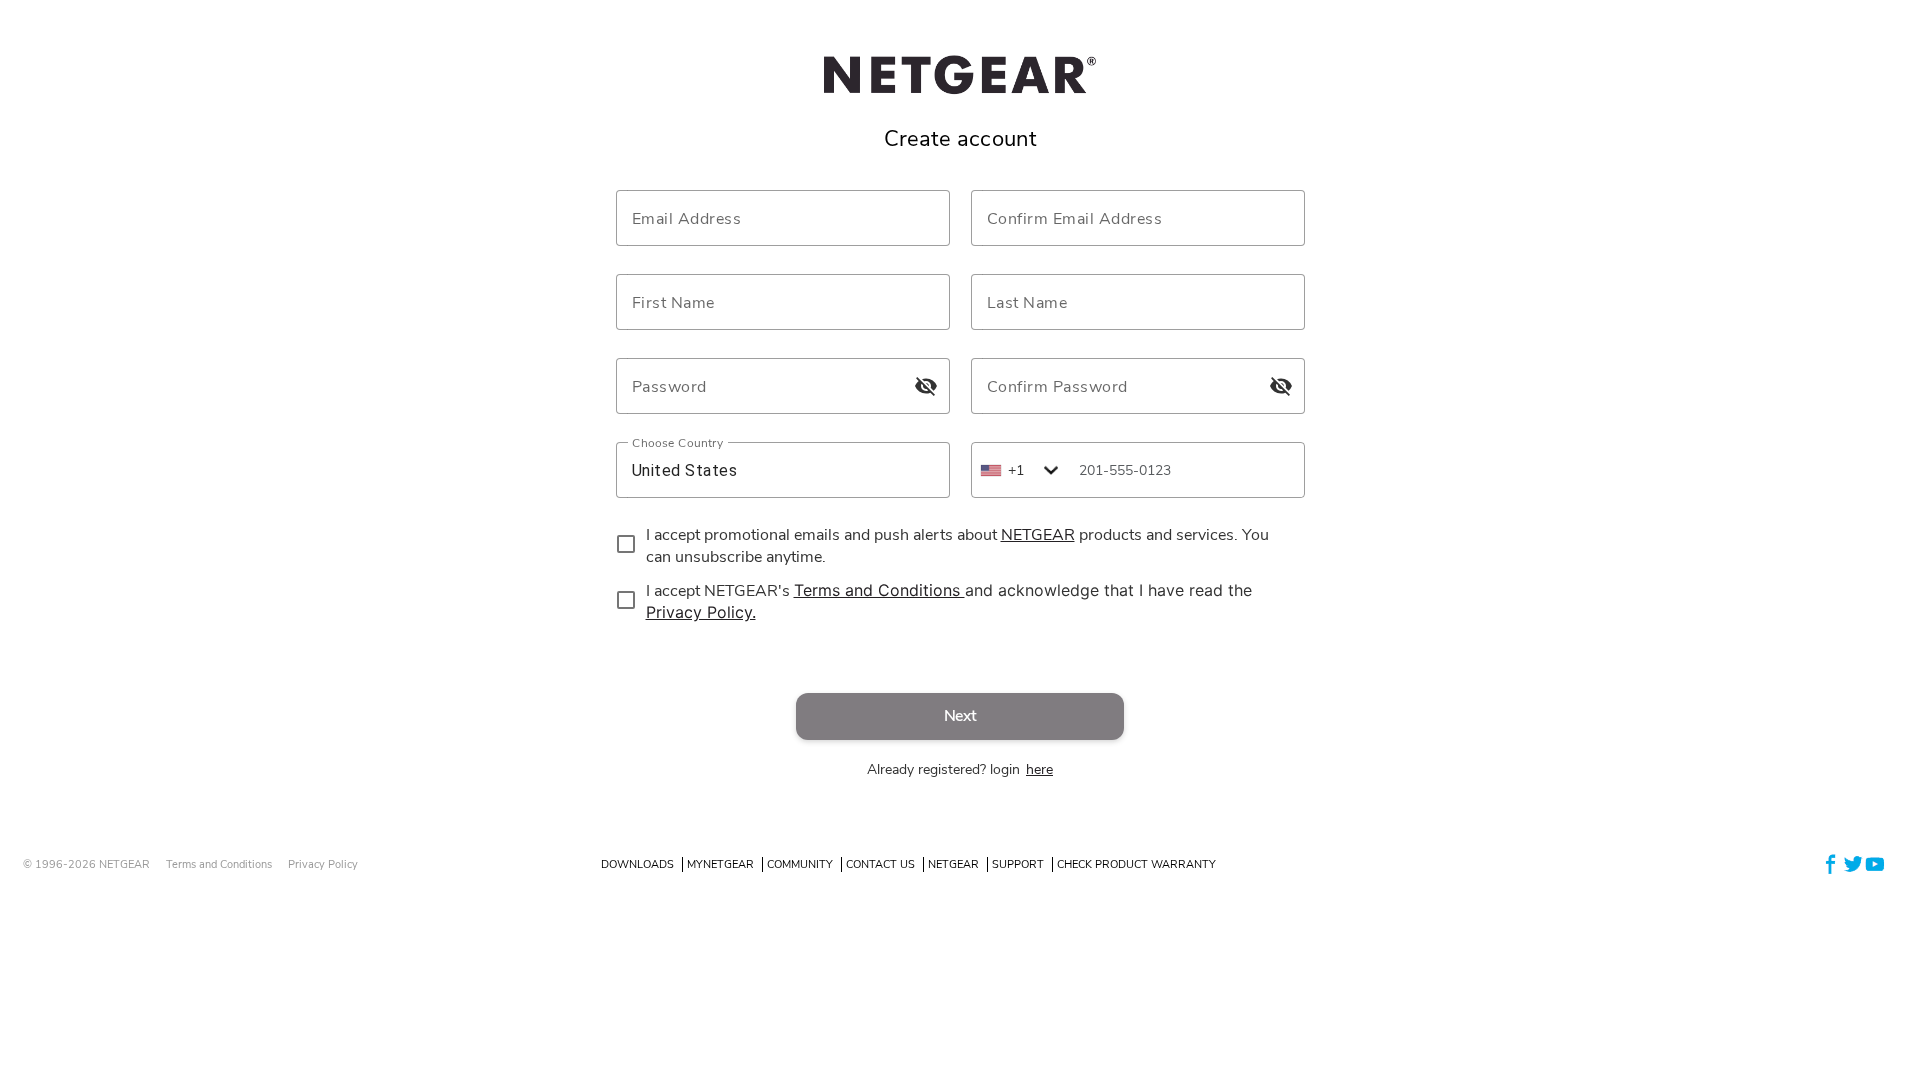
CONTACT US (880, 864)
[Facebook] (1831, 863)
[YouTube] (1875, 863)
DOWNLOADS (637, 864)
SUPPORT (1018, 864)
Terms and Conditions (219, 864)
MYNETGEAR (720, 864)
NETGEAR (953, 864)
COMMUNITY (800, 864)
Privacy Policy (323, 864)
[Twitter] (1853, 863)
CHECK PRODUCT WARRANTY (1136, 864)
